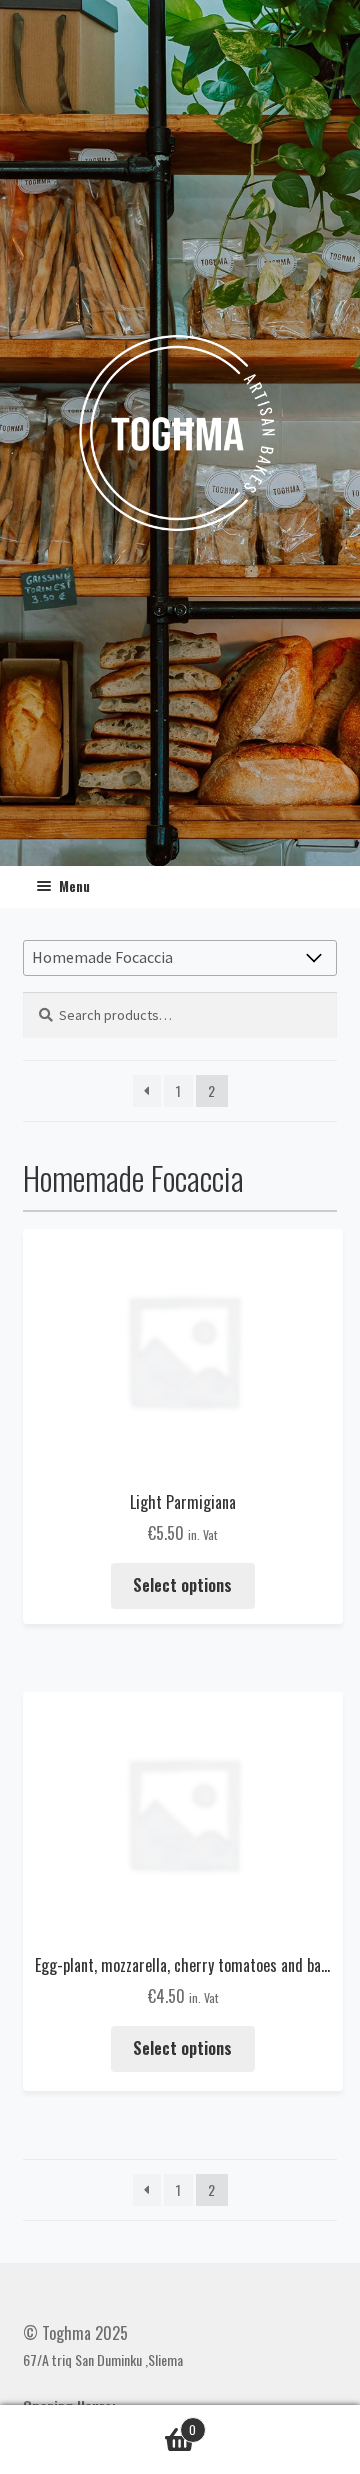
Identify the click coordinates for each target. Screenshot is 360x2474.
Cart (158, 2422)
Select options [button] (182, 1585)
